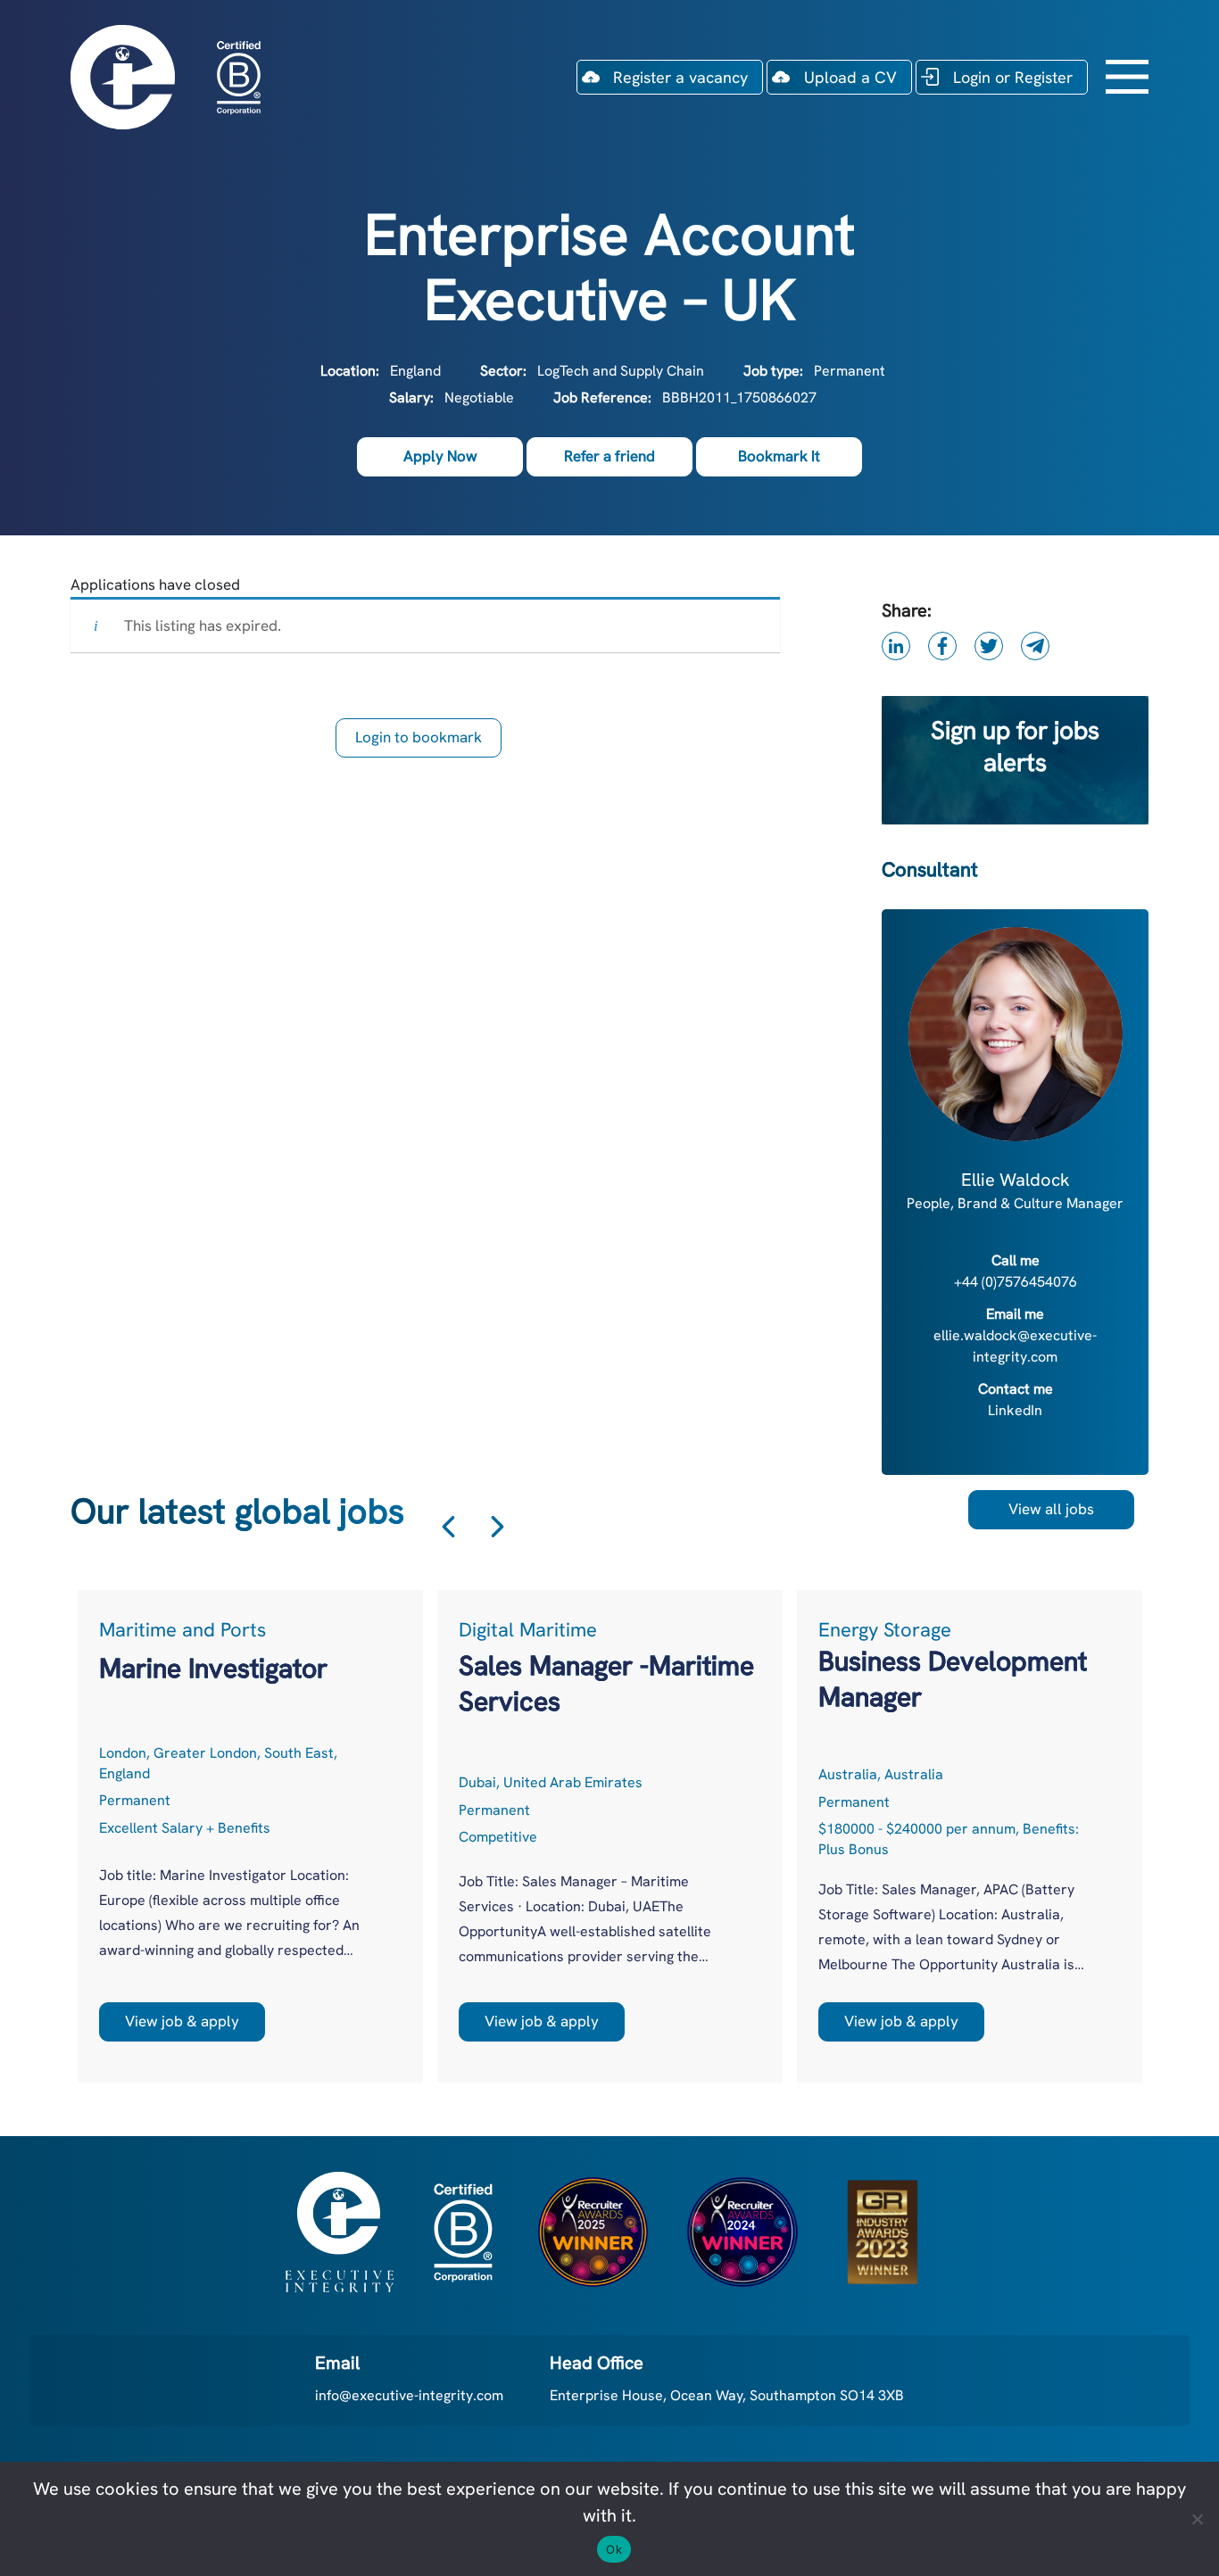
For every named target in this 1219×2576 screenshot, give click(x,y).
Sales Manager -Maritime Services (606, 1683)
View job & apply (182, 2021)
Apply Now (440, 456)
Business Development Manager (953, 1679)
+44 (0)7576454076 (1016, 1282)
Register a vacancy (680, 77)
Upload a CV (850, 77)
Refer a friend (609, 456)
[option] (250, 1836)
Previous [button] (448, 1526)
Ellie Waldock (1016, 1180)
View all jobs (1051, 1509)
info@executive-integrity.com (409, 2395)
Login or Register (1013, 77)
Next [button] (498, 1526)
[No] (1197, 2519)
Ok (614, 2549)
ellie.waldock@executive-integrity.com (1015, 1346)
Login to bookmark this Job (419, 742)
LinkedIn (1015, 1410)
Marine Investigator (213, 1668)
